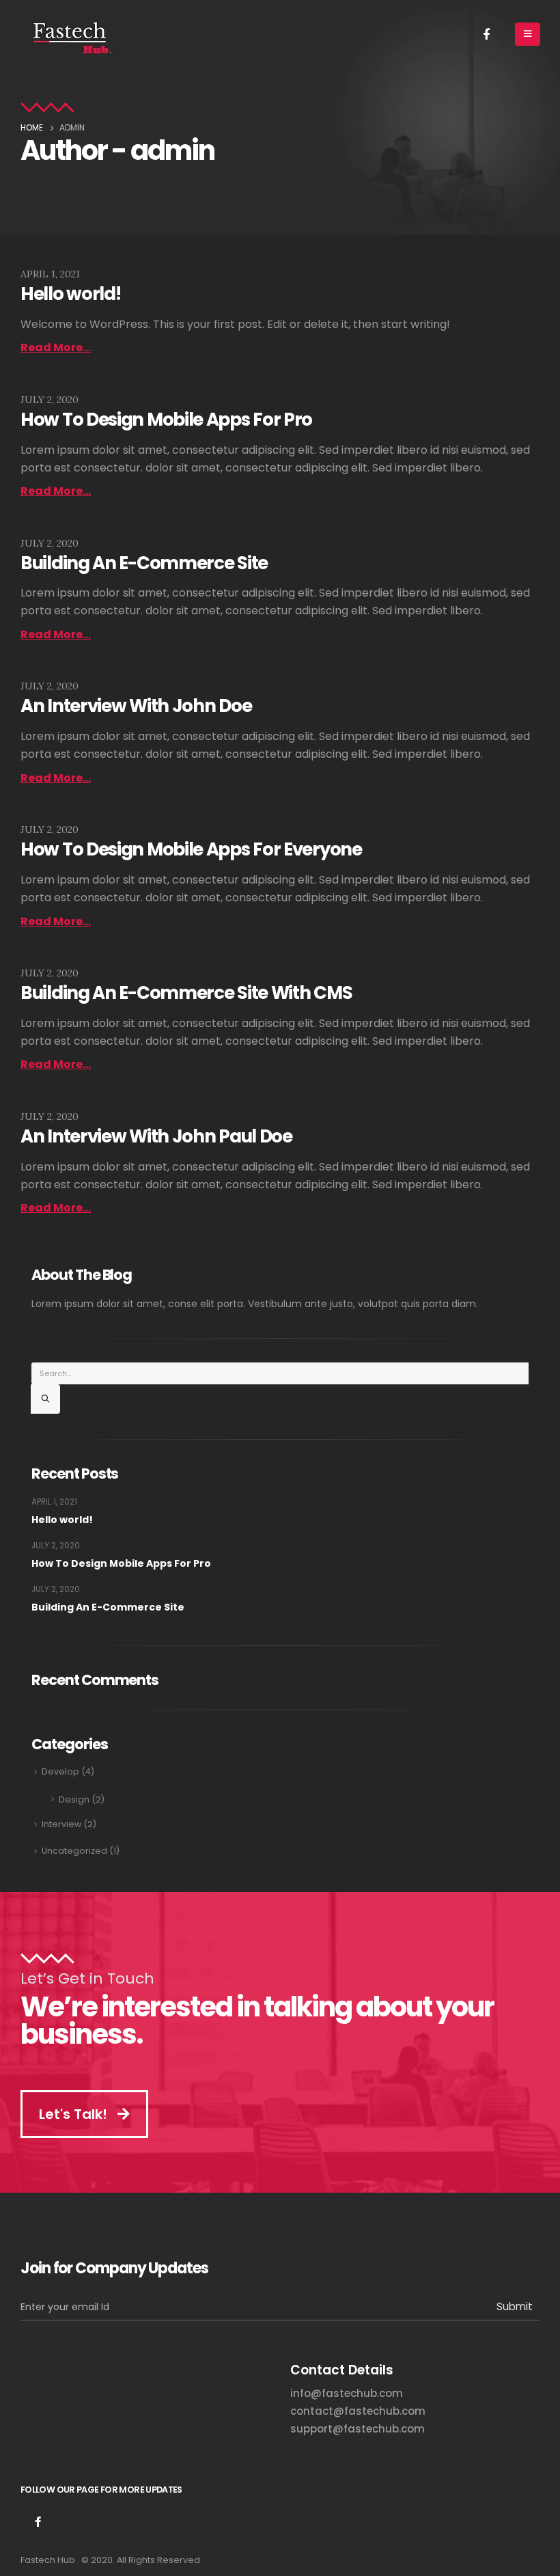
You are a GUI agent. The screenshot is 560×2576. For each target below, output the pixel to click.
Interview (61, 1824)
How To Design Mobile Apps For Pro (166, 420)
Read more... (56, 347)
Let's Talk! (75, 2114)
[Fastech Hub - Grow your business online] (69, 34)
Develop (60, 1771)
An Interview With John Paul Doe (156, 1136)
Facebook (38, 2521)
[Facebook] (486, 33)
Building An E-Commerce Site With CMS (186, 993)
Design (74, 1799)
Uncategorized (74, 1851)
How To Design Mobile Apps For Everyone (191, 849)
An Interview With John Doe (136, 706)
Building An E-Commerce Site (144, 563)
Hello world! (70, 294)
